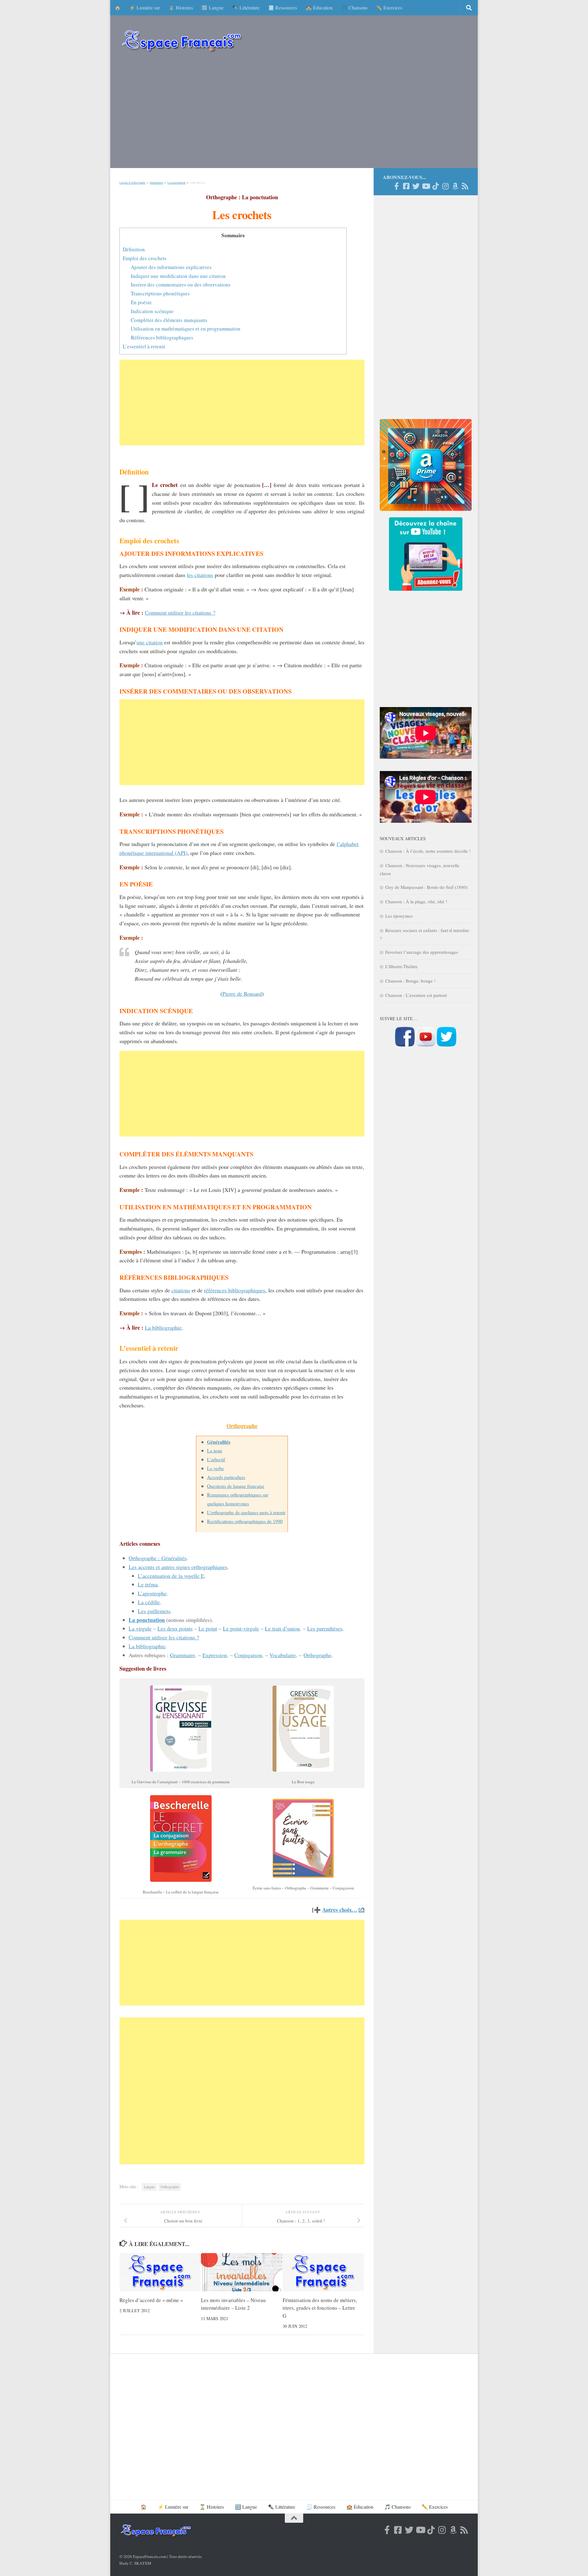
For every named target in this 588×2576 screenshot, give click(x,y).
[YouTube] (426, 186)
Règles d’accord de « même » (151, 2300)
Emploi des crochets (145, 258)
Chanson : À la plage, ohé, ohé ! (416, 901)
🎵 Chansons (354, 7)
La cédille (149, 1602)
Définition (134, 249)
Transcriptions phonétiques (160, 293)
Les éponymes (399, 916)
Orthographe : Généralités (158, 1558)
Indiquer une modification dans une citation (178, 276)
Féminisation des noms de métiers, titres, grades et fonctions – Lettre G (320, 2308)
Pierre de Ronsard (242, 994)
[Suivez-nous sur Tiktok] (435, 186)
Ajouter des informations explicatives (171, 267)
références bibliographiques (235, 1290)
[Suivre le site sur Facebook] (405, 1045)
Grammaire (183, 1655)
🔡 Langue (213, 7)
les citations (200, 575)
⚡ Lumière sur (145, 7)
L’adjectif (216, 1459)
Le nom (215, 1450)
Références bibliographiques (162, 337)
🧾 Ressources (283, 7)
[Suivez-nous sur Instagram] (445, 186)
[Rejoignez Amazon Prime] (455, 186)
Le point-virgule (241, 1628)
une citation (150, 642)
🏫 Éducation (319, 7)
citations (181, 1290)
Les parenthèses (325, 1628)
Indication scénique (152, 311)
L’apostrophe (152, 1593)
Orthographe (317, 1655)
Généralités (156, 183)
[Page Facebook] (396, 186)
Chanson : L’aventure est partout (416, 995)
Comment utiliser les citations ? (180, 612)
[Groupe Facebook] (406, 186)
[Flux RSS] (465, 186)
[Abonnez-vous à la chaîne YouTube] (426, 1045)
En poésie (141, 302)
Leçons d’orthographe (132, 183)
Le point (208, 1628)
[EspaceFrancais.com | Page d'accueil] (182, 41)
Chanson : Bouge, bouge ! (410, 981)
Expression (215, 1655)
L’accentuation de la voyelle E (171, 1576)
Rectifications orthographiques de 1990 (245, 1521)
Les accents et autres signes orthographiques (178, 1567)
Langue (149, 2187)
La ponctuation (177, 183)
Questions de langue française (236, 1486)
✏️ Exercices (389, 7)
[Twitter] (416, 186)
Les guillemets (154, 1611)
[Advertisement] (294, 113)
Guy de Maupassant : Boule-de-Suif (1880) (426, 887)
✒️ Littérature (246, 7)
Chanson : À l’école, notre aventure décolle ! (428, 851)
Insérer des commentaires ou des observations (181, 285)
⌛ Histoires (181, 7)
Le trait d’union (282, 1628)
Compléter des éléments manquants (169, 320)
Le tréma (148, 1584)
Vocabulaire (283, 1655)
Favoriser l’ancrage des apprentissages (422, 952)
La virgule (140, 1628)
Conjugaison (248, 1655)
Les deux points (175, 1628)
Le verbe (215, 1468)
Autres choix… (340, 1910)
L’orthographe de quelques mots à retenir (246, 1512)
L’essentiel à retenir (144, 346)
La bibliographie (163, 1327)
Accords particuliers (226, 1477)
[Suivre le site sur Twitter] (447, 1045)
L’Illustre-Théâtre (401, 966)
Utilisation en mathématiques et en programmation (186, 329)
